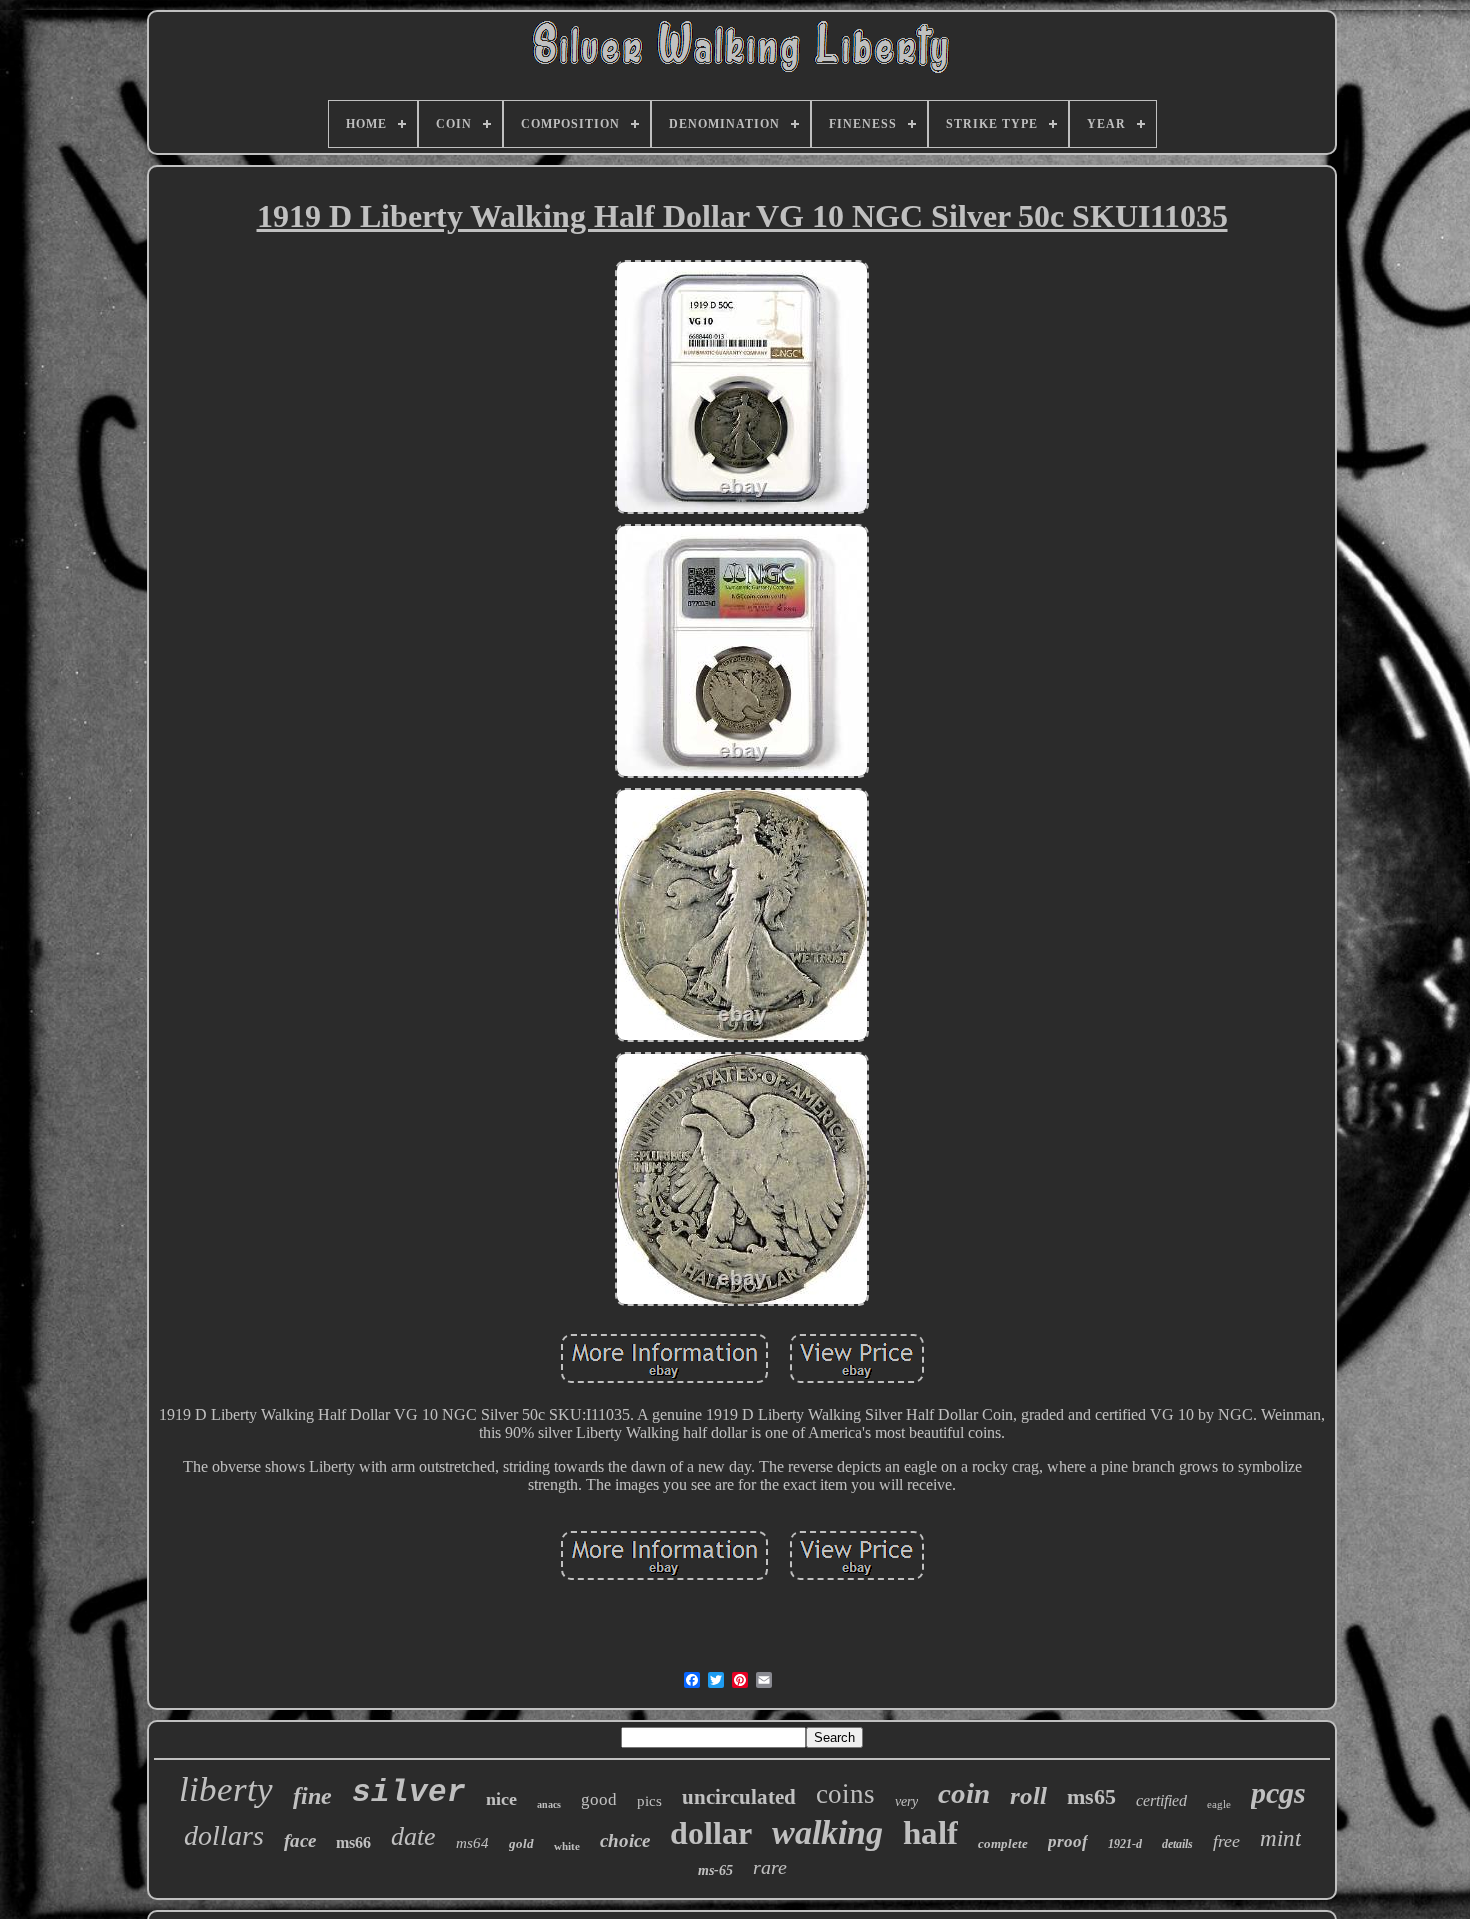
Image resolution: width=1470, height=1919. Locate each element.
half (930, 1833)
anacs (549, 1804)
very (906, 1801)
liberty (226, 1789)
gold (521, 1843)
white (567, 1846)
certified (1161, 1800)
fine (312, 1796)
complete (1003, 1843)
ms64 (472, 1843)
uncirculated (739, 1797)
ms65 (1091, 1796)
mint (1280, 1838)
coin (964, 1793)
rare (770, 1867)
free (1226, 1841)
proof (1068, 1841)
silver (409, 1792)
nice (501, 1799)
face (300, 1840)
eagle (1219, 1804)
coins (845, 1794)
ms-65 (715, 1870)
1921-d (1125, 1844)
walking (827, 1832)
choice (625, 1840)
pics (649, 1801)
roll (1028, 1795)
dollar (711, 1833)
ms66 (353, 1842)
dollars (224, 1835)
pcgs (1278, 1792)
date (413, 1836)
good (599, 1799)
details (1177, 1844)
